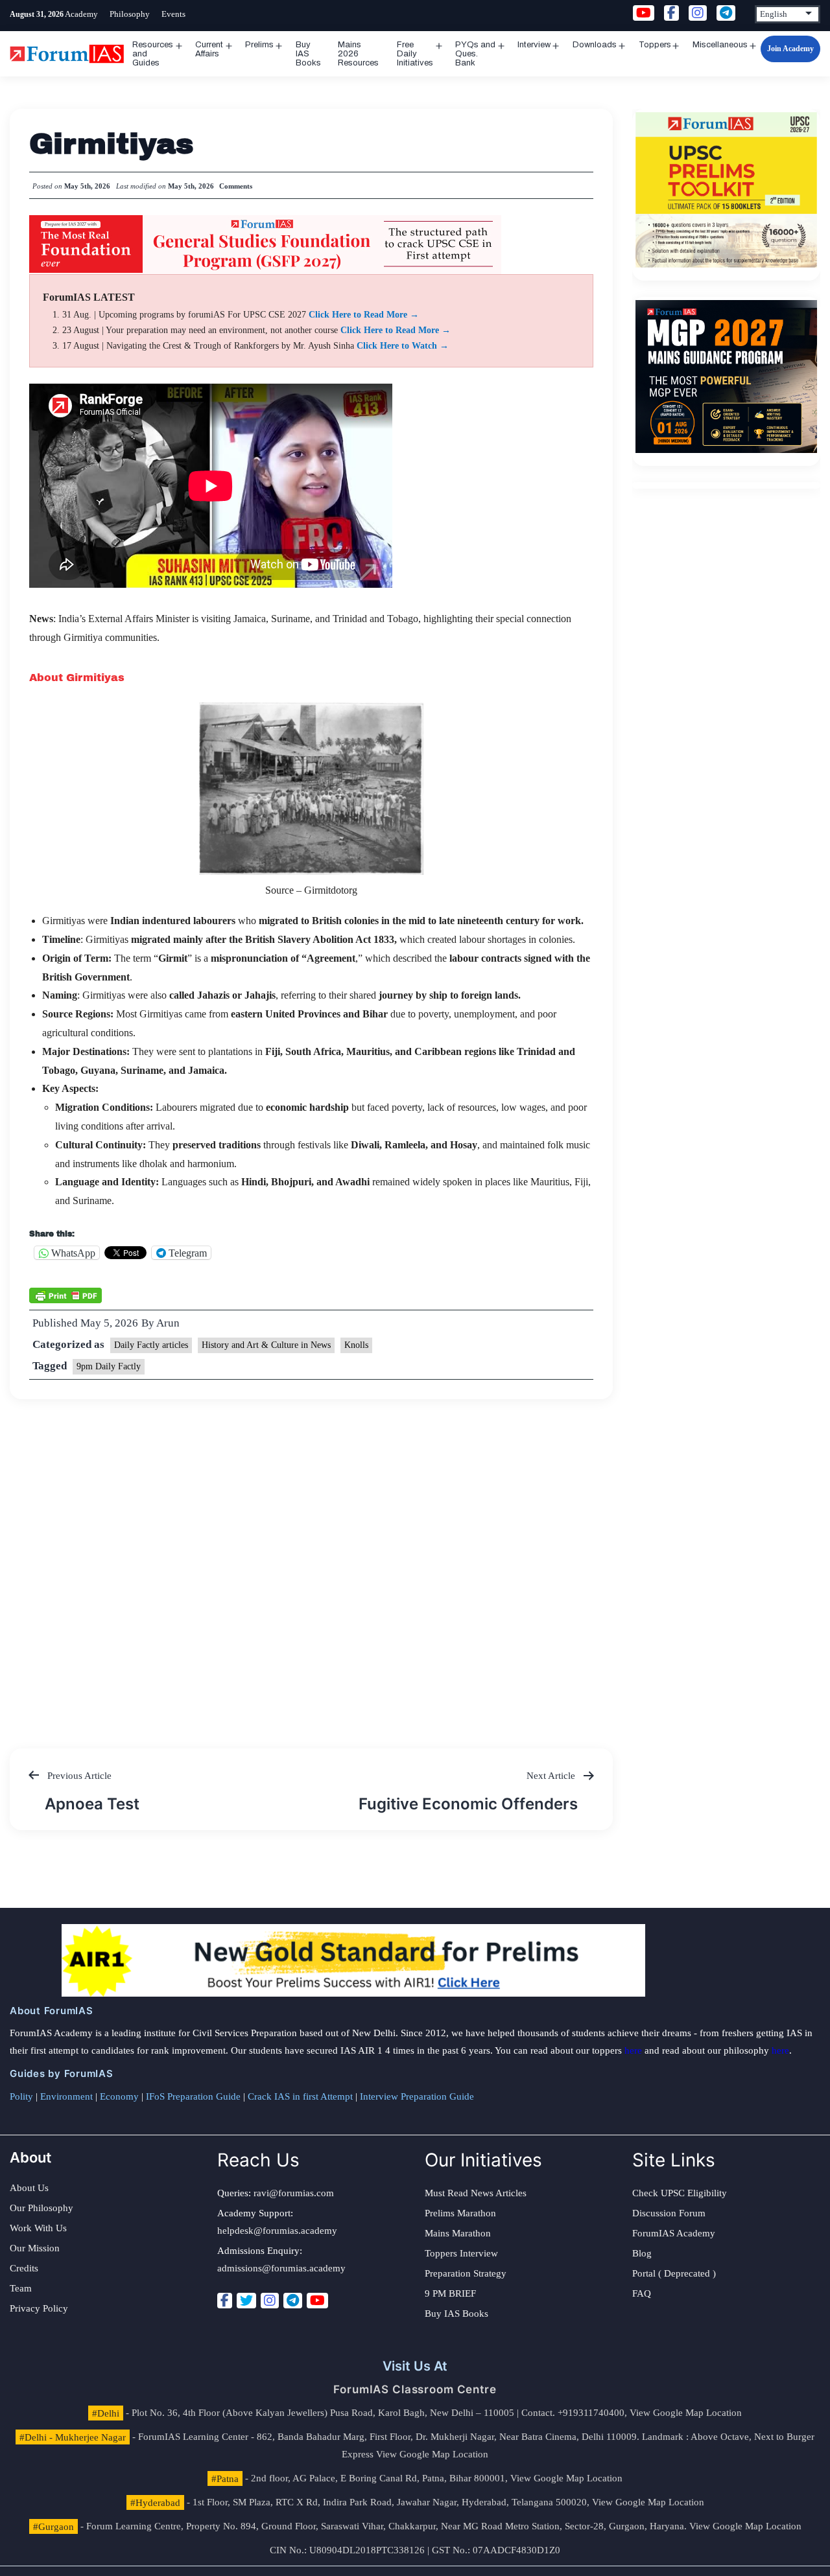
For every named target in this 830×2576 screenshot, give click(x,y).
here (633, 2050)
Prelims (259, 45)
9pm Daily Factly (109, 1366)
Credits (24, 2268)
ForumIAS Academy (674, 2233)
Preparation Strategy (466, 2273)
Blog (642, 2253)
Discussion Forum (669, 2213)
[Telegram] (293, 2301)
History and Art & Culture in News (266, 1345)
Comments (236, 186)
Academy (81, 14)
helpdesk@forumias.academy (277, 2231)
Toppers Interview (461, 2253)
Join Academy (790, 49)
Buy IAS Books (308, 54)
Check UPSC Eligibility (680, 2193)
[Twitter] (246, 2301)
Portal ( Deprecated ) (674, 2273)
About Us (29, 2188)
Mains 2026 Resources (358, 54)
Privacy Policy (39, 2308)
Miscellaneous (720, 45)
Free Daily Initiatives (415, 54)
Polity (21, 2096)
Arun (168, 1323)
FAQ (642, 2293)
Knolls (356, 1345)
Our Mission (35, 2248)
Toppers (655, 45)
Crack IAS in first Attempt (300, 2096)
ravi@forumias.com (294, 2193)
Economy (119, 2096)
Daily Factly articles (151, 1345)
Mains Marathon (458, 2233)
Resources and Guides (153, 54)
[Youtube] (317, 2301)
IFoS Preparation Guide (193, 2096)
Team (21, 2288)
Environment (66, 2096)
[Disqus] (312, 1561)
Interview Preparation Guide (417, 2096)
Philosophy (130, 14)
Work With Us (38, 2228)
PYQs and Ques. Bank (475, 54)
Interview (534, 45)
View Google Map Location (686, 2413)
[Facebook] (225, 2301)
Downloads (595, 45)
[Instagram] (270, 2301)
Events (173, 14)
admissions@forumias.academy (281, 2268)
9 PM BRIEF (450, 2293)
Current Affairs (209, 49)
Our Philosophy (41, 2208)
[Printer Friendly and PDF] (65, 1294)
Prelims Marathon (460, 2213)
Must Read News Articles (476, 2193)
